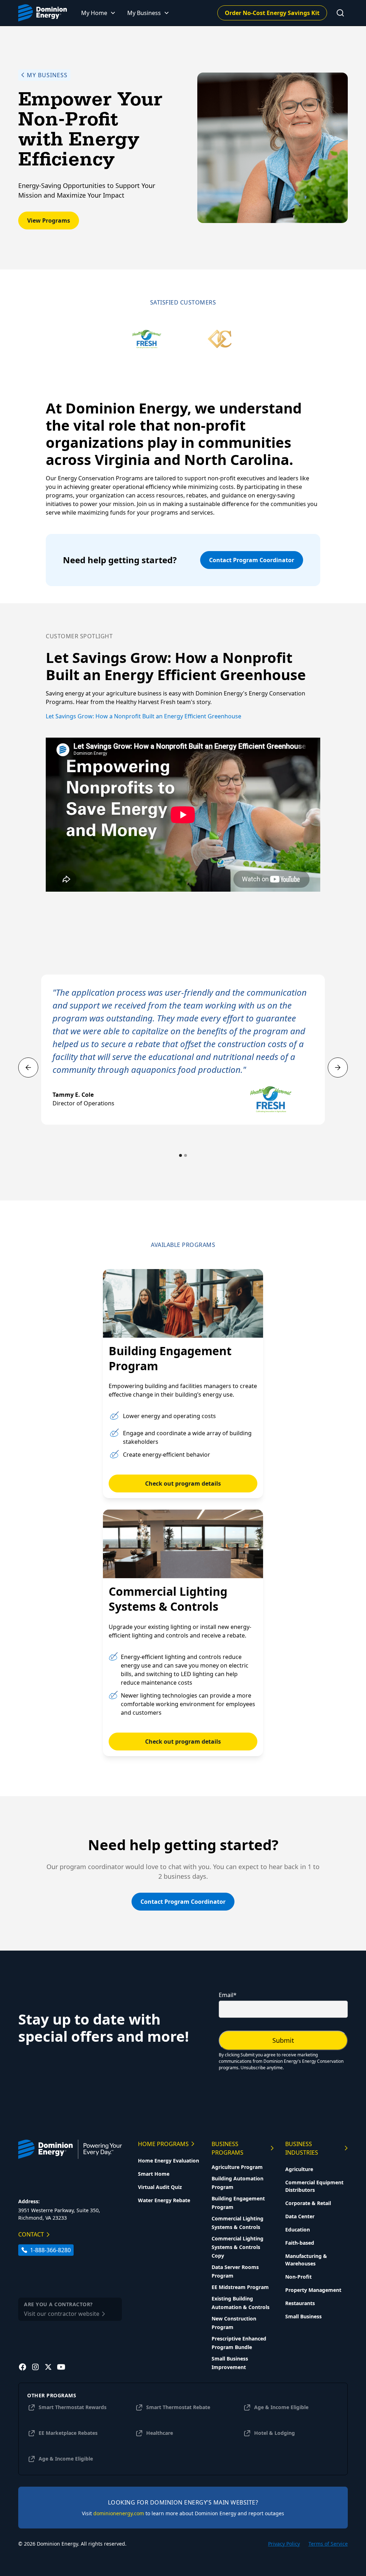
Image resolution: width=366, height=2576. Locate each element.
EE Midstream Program (240, 2287)
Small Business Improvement (230, 2363)
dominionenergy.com (119, 2513)
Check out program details (183, 1483)
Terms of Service (328, 2544)
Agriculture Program (237, 2167)
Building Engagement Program (238, 2203)
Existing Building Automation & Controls (241, 2303)
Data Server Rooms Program (235, 2271)
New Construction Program (234, 2323)
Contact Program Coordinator (252, 560)
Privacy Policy (284, 2544)
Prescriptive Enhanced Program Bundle (239, 2343)
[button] (98, 13)
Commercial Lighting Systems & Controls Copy (238, 2247)
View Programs (49, 221)
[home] (43, 13)
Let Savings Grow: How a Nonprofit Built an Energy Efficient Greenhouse (144, 716)
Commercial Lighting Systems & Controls (238, 2223)
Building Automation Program (238, 2183)
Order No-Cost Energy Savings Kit (272, 13)
